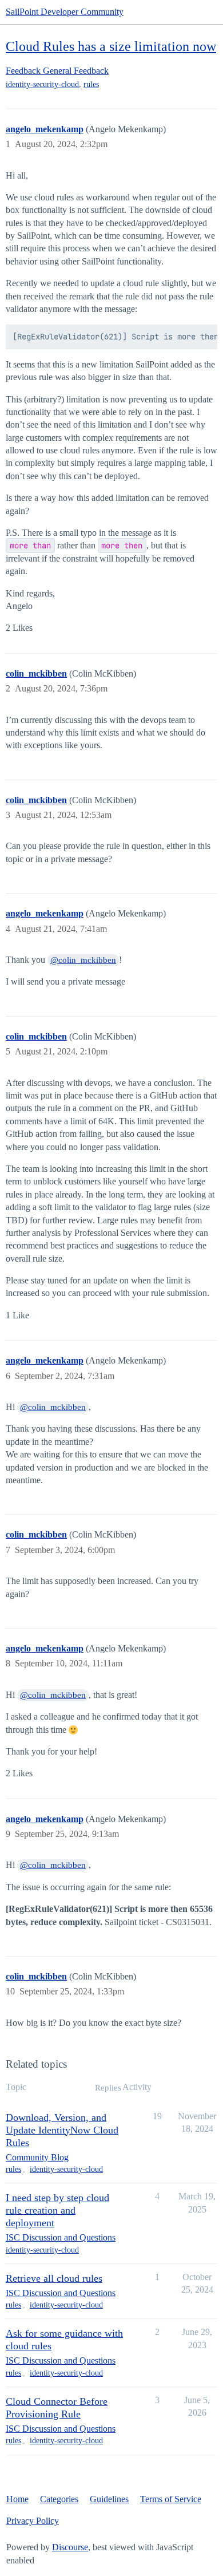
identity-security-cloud (42, 84)
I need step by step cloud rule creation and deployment (57, 2210)
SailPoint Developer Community (65, 12)
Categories (59, 2499)
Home (17, 2499)
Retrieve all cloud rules (54, 2278)
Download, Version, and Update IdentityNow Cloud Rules (62, 2130)
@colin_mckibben (83, 960)
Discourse (70, 2547)
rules (91, 84)
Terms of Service (171, 2499)
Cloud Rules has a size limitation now (111, 46)
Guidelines (109, 2499)
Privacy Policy (33, 2521)
